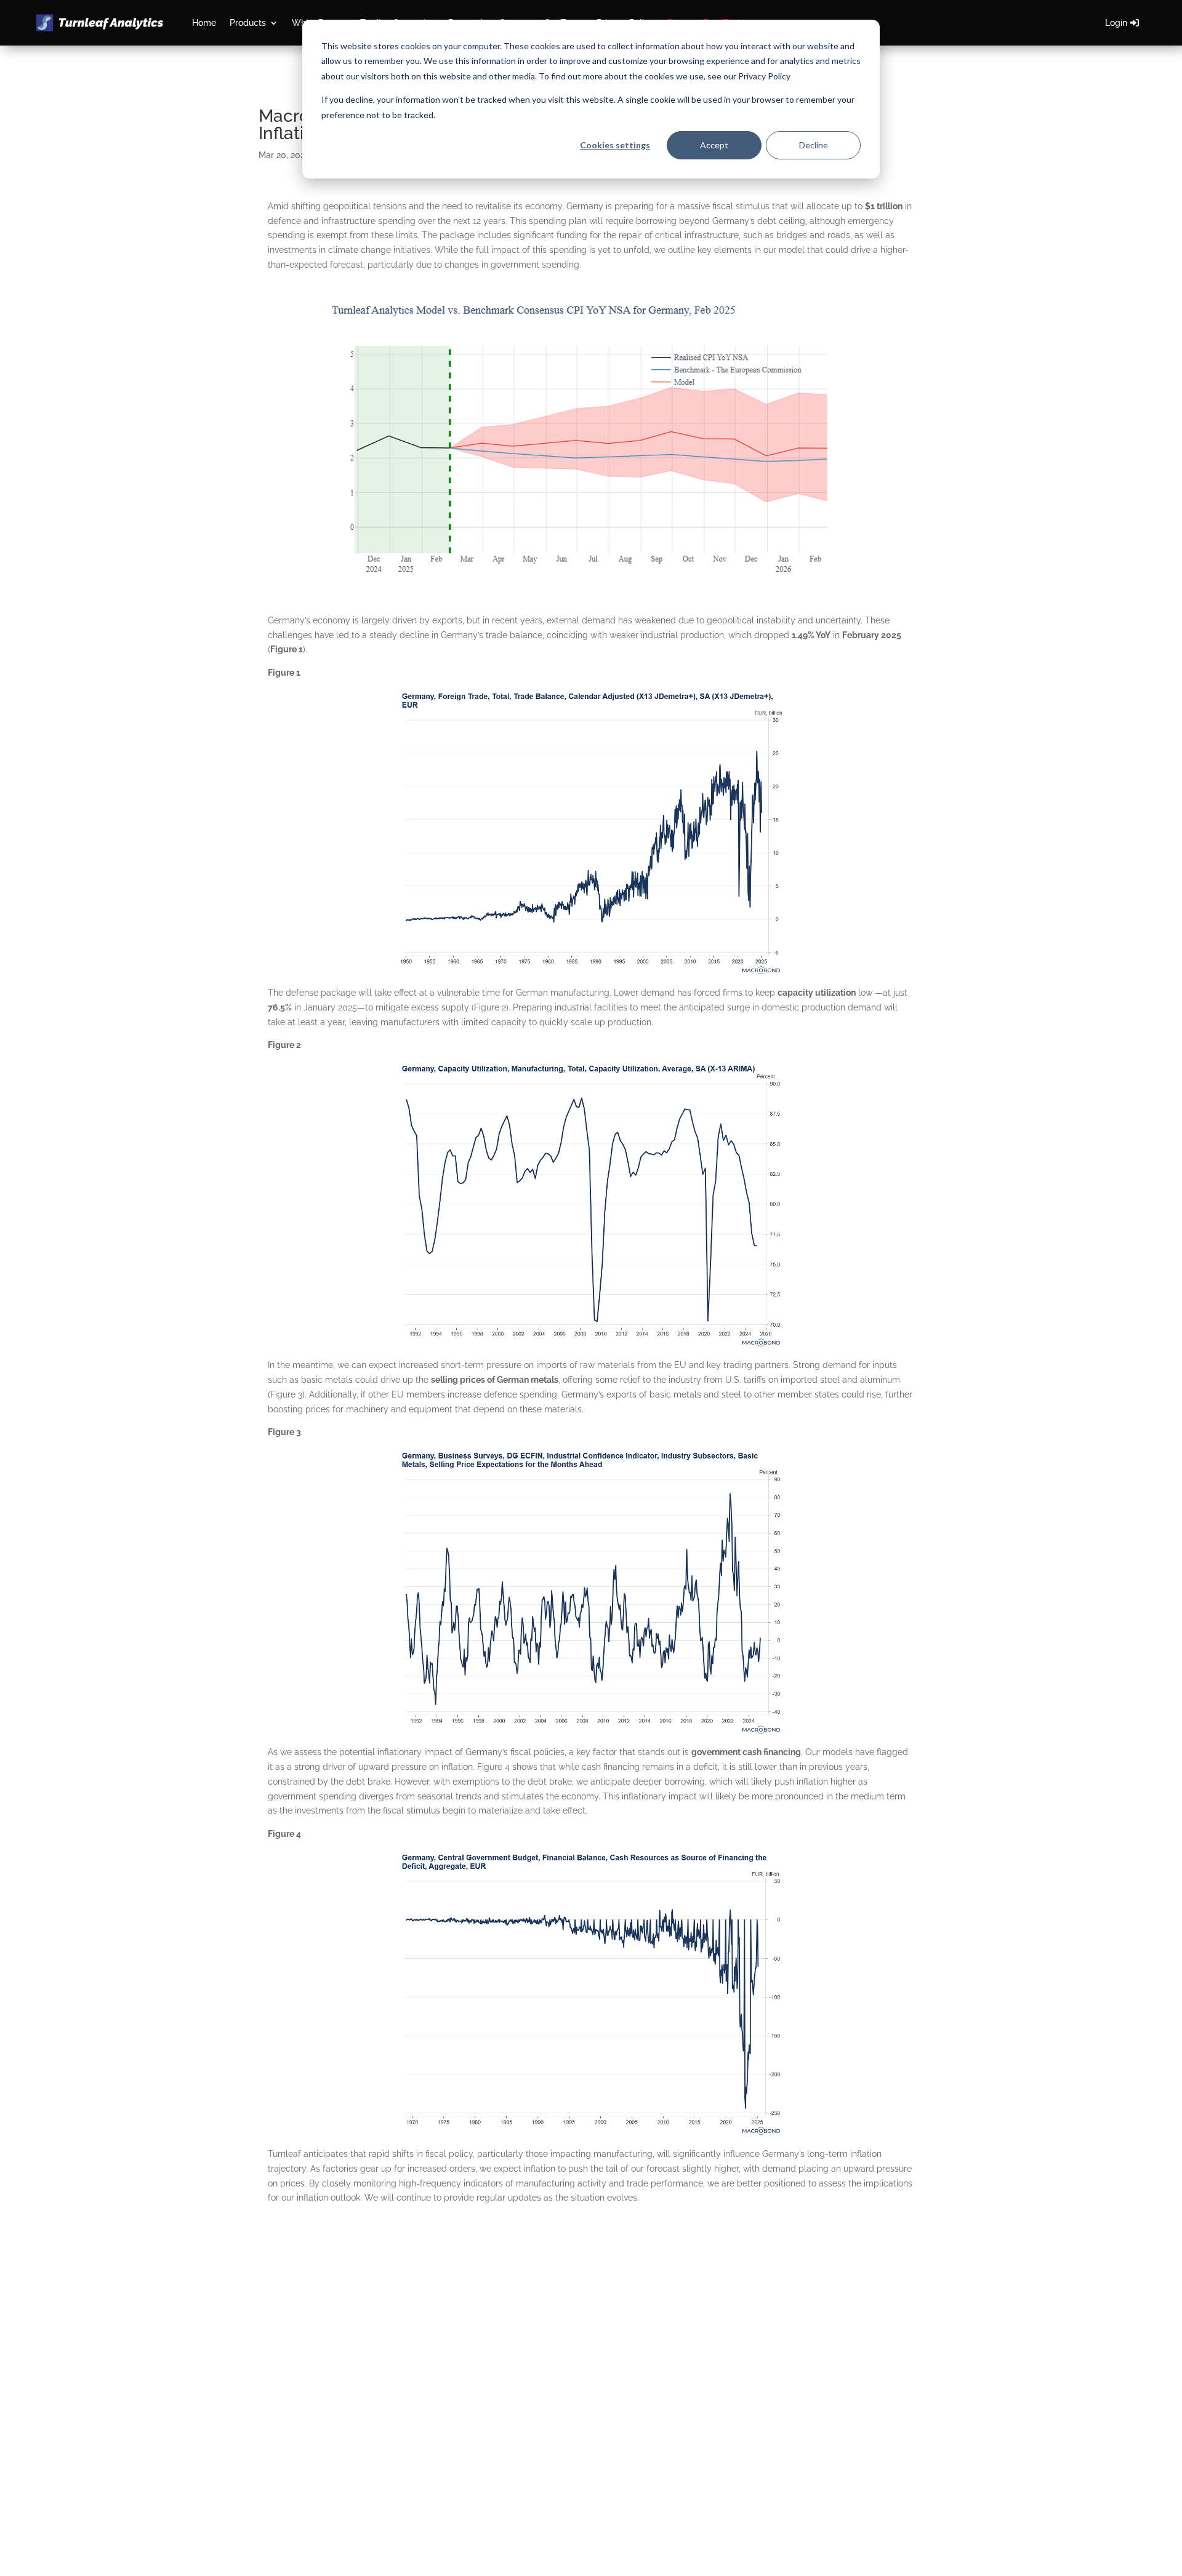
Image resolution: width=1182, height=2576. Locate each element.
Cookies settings (615, 145)
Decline (814, 145)
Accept (714, 145)
